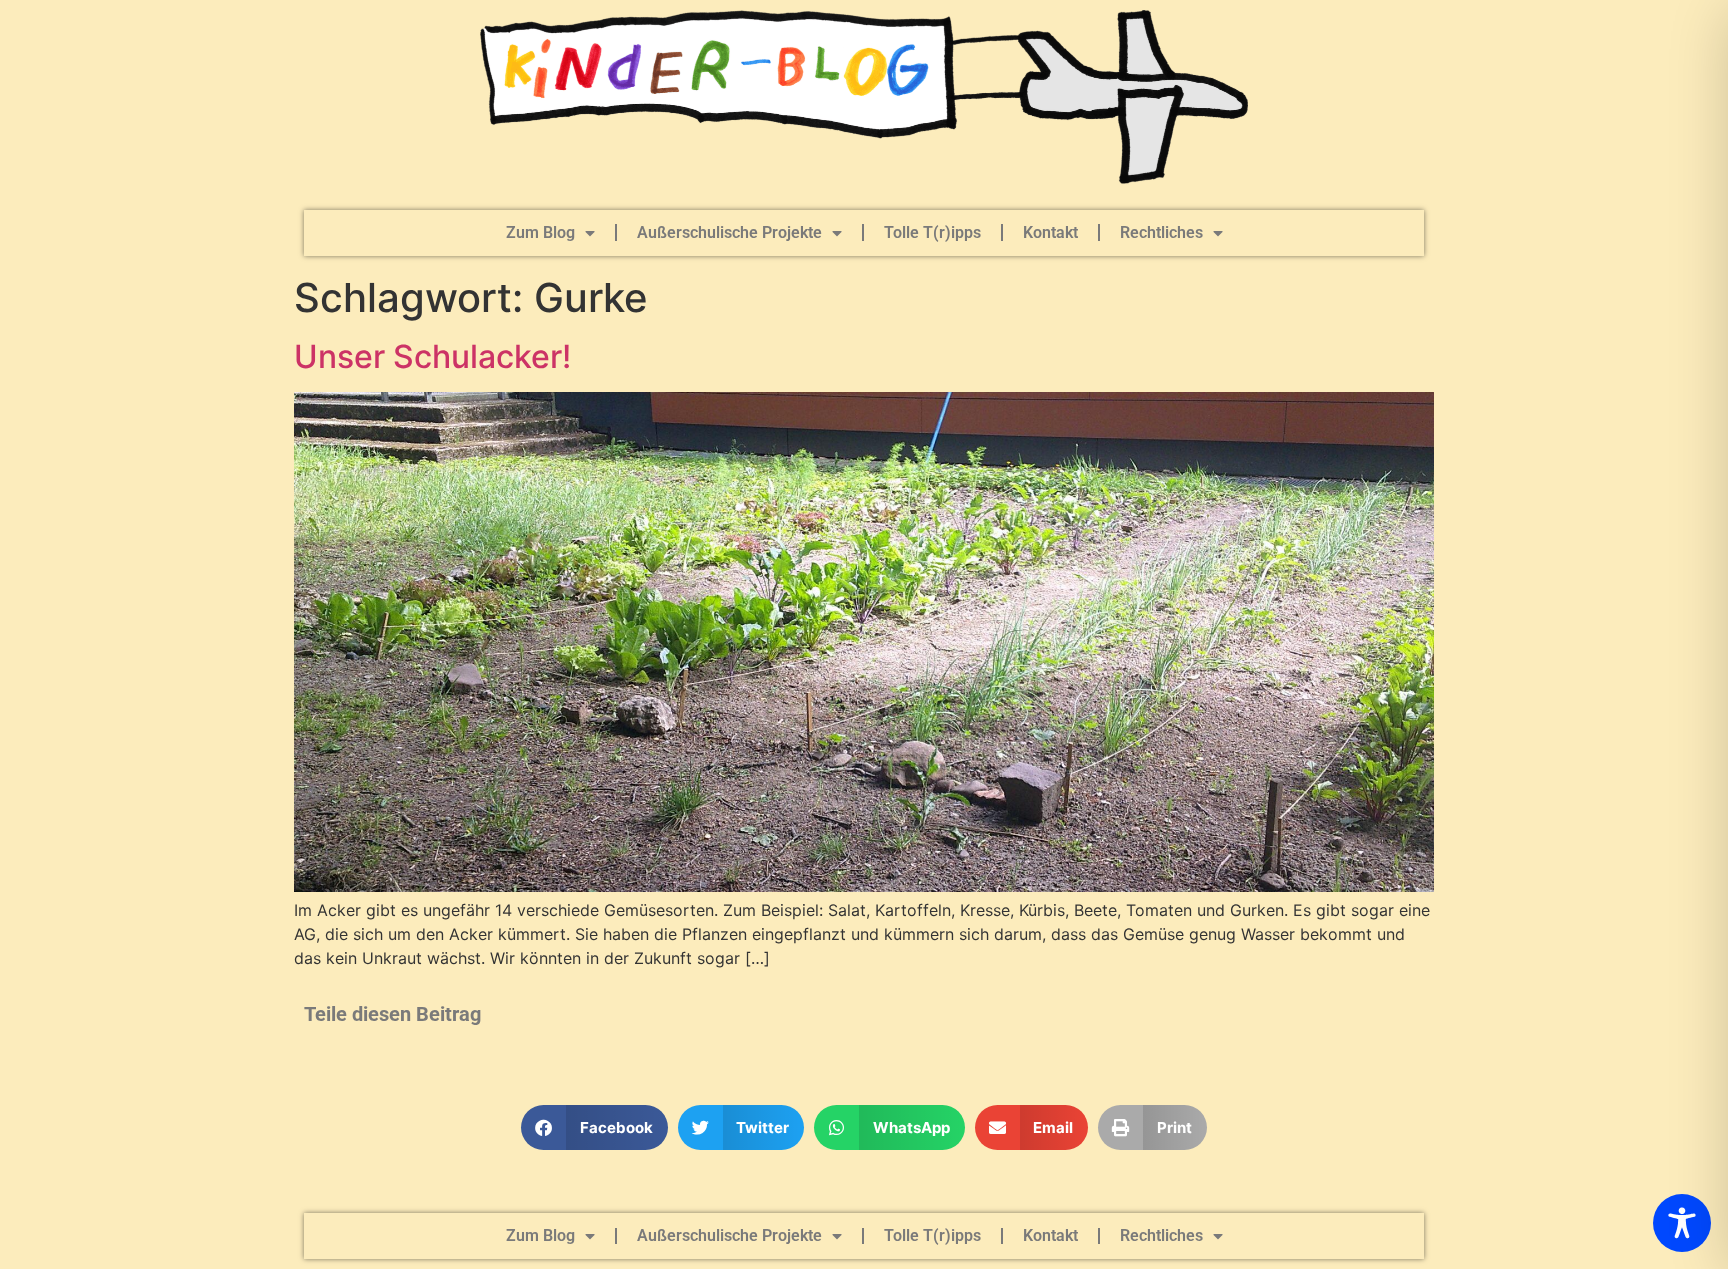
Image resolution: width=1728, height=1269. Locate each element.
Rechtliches (1161, 232)
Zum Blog (540, 232)
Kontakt (1050, 232)
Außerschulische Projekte (729, 232)
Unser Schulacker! (432, 356)
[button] (594, 1127)
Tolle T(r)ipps (932, 232)
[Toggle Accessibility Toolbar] (1682, 1223)
